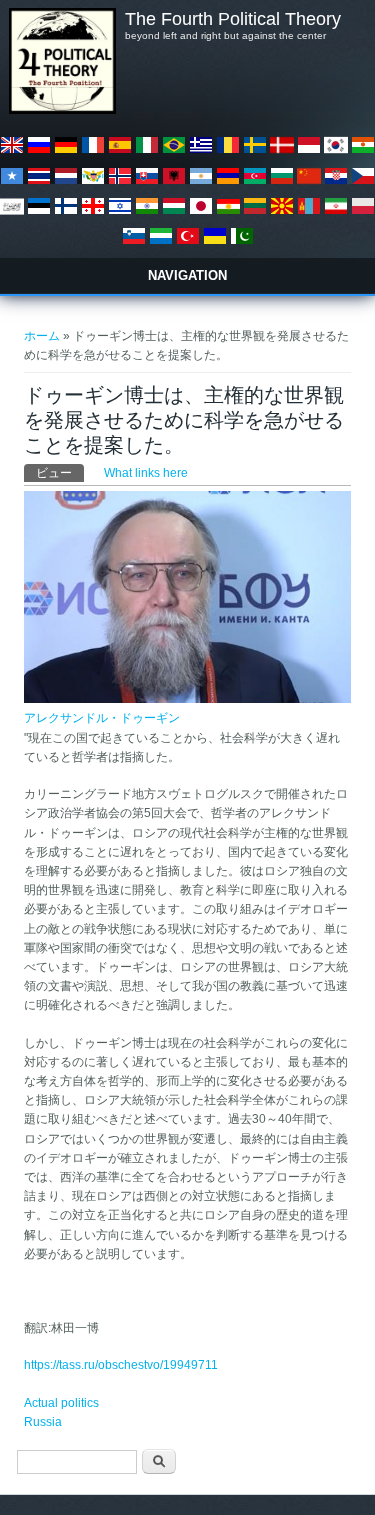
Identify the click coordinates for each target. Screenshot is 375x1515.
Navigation (187, 275)
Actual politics (61, 1403)
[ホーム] (62, 110)
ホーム (42, 336)
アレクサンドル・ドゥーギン (102, 718)
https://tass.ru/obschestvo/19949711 (121, 1365)
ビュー (60, 473)
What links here (146, 473)
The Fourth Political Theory (233, 19)
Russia (43, 1422)
